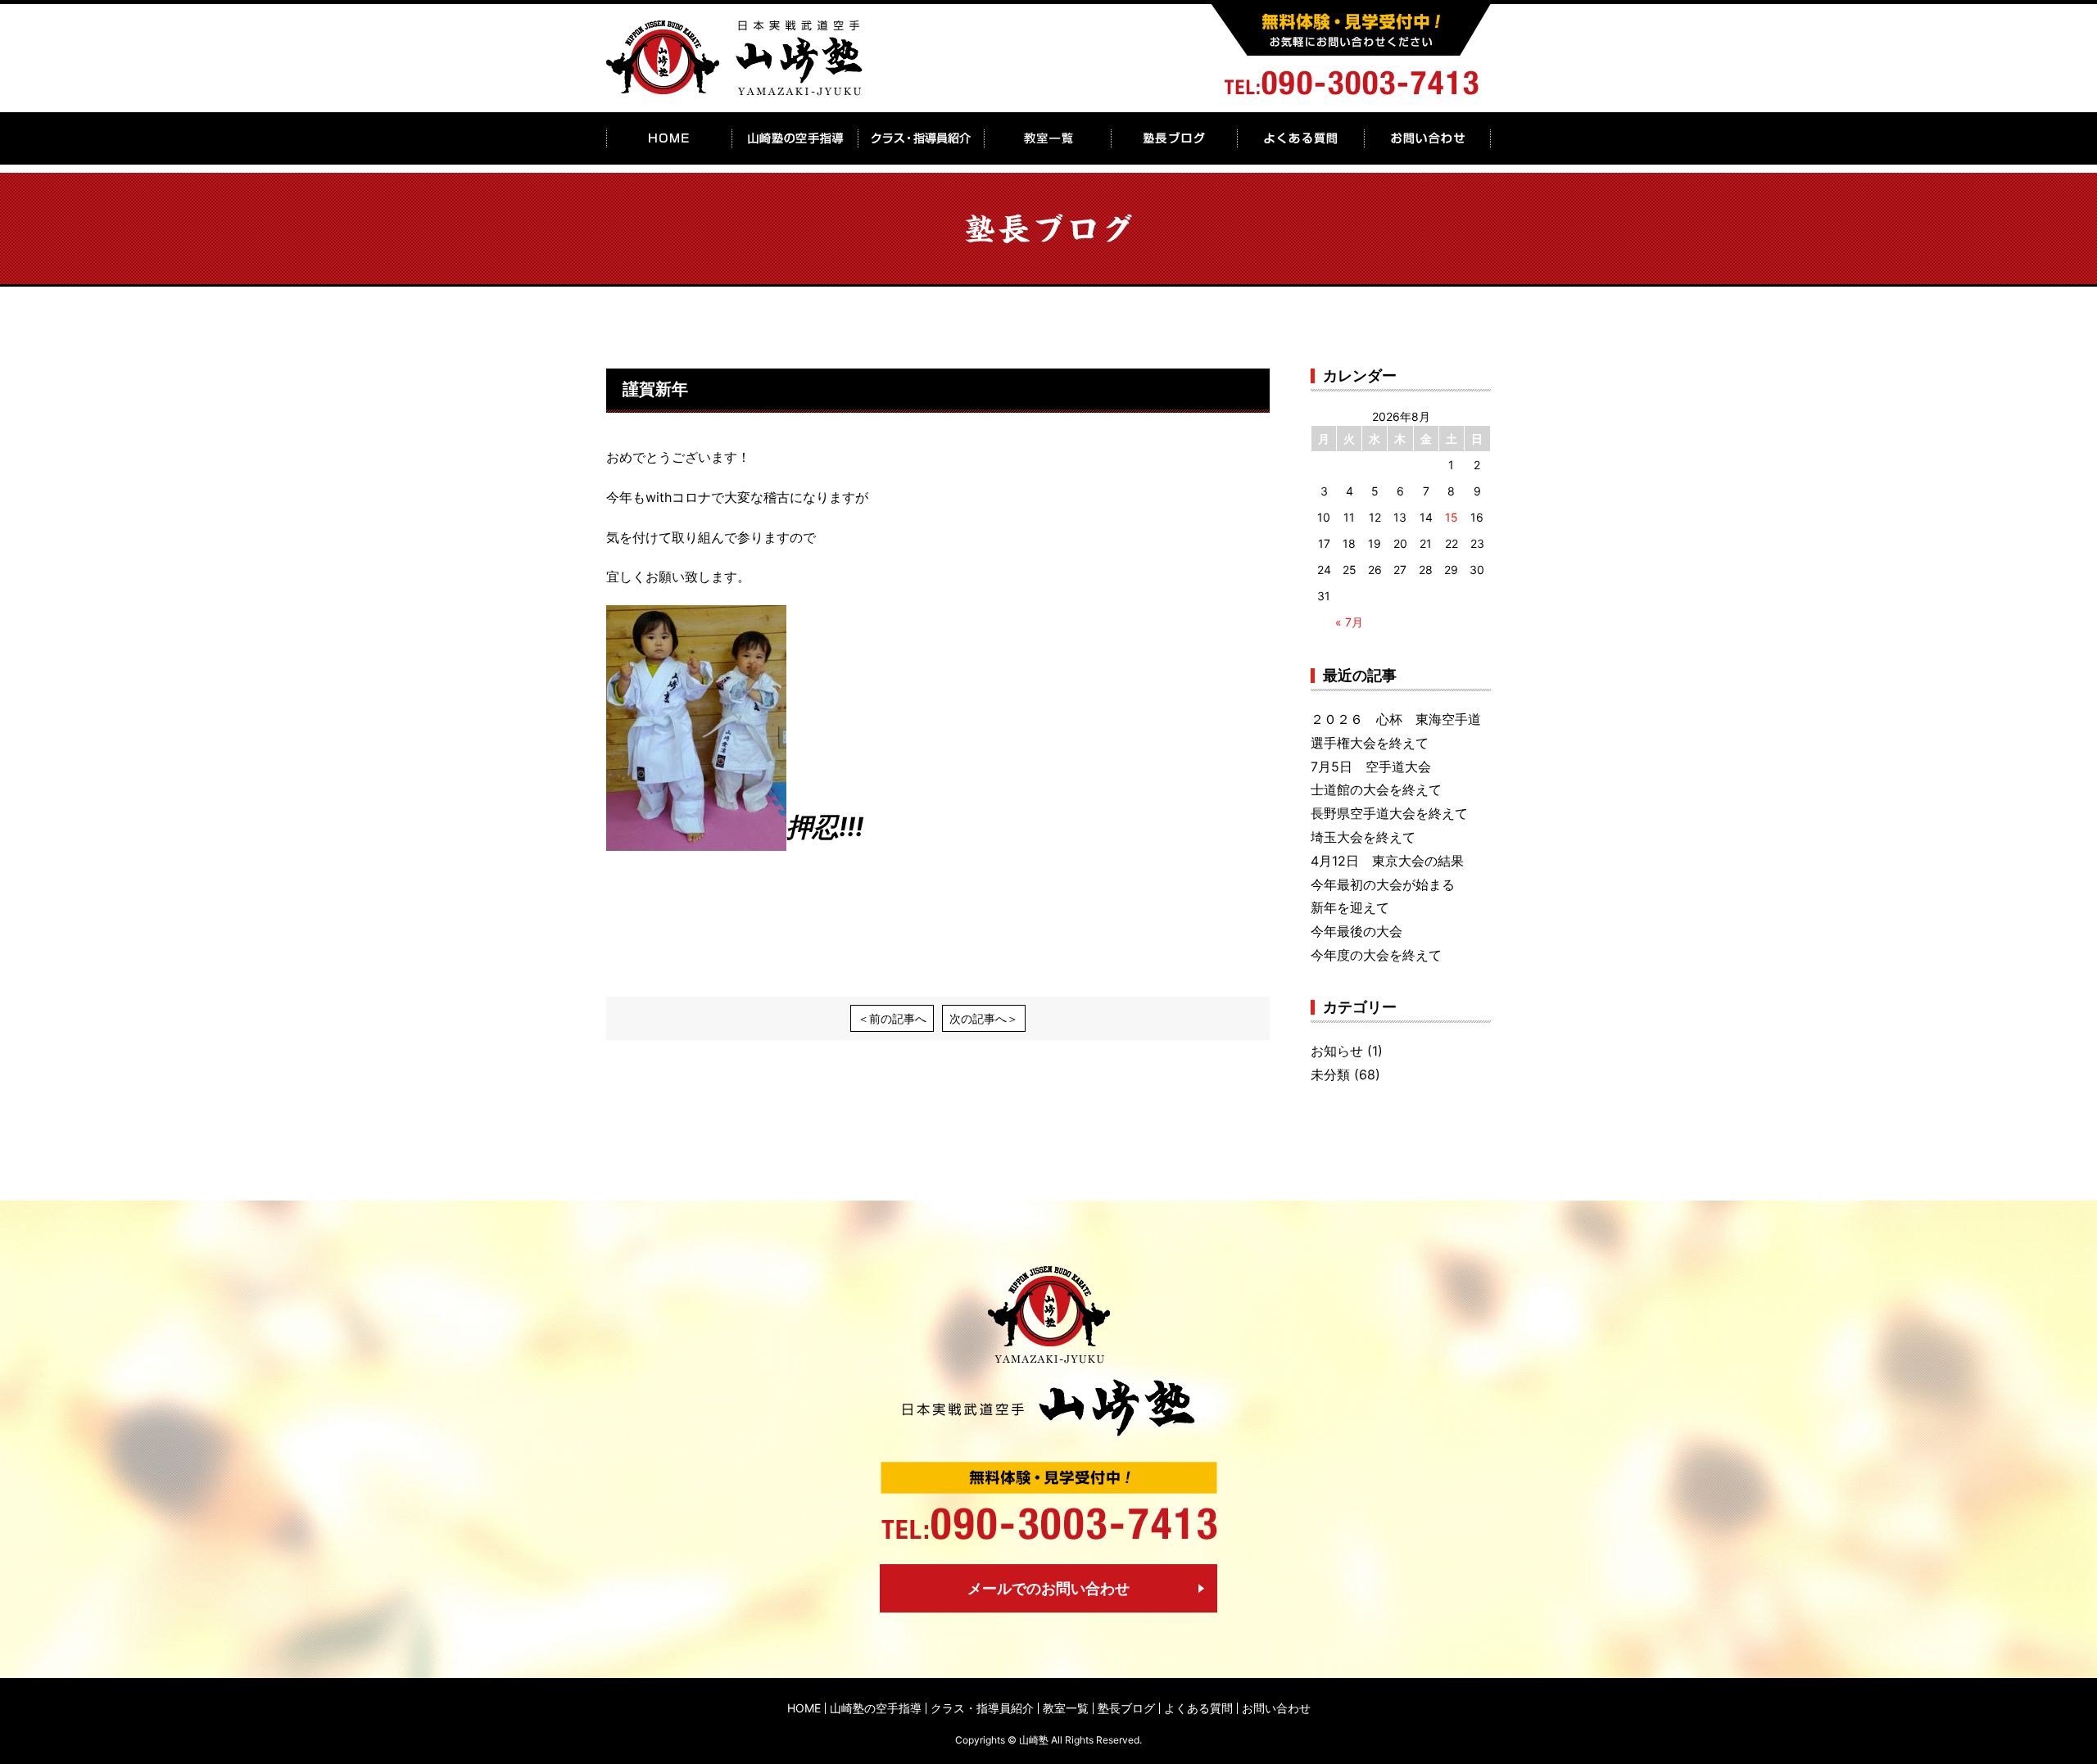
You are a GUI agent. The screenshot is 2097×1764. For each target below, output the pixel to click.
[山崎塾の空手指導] (795, 138)
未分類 (1330, 1074)
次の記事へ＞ (984, 1018)
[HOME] (669, 138)
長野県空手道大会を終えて (1389, 813)
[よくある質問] (1300, 138)
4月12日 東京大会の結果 (1387, 861)
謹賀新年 (655, 389)
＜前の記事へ (892, 1018)
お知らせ (1337, 1051)
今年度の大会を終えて (1376, 955)
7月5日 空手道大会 (1371, 767)
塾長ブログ (1126, 1708)
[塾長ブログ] (1174, 138)
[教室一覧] (1048, 138)
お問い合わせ (1276, 1708)
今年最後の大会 (1356, 931)
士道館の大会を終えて (1376, 789)
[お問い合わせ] (1427, 138)
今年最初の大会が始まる (1383, 884)
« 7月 (1349, 622)
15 (1452, 517)
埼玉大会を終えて (1363, 837)
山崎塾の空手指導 (876, 1708)
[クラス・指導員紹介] (922, 138)
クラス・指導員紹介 (982, 1708)
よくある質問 (1198, 1708)
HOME (804, 1708)
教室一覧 (1066, 1708)
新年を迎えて (1350, 907)
